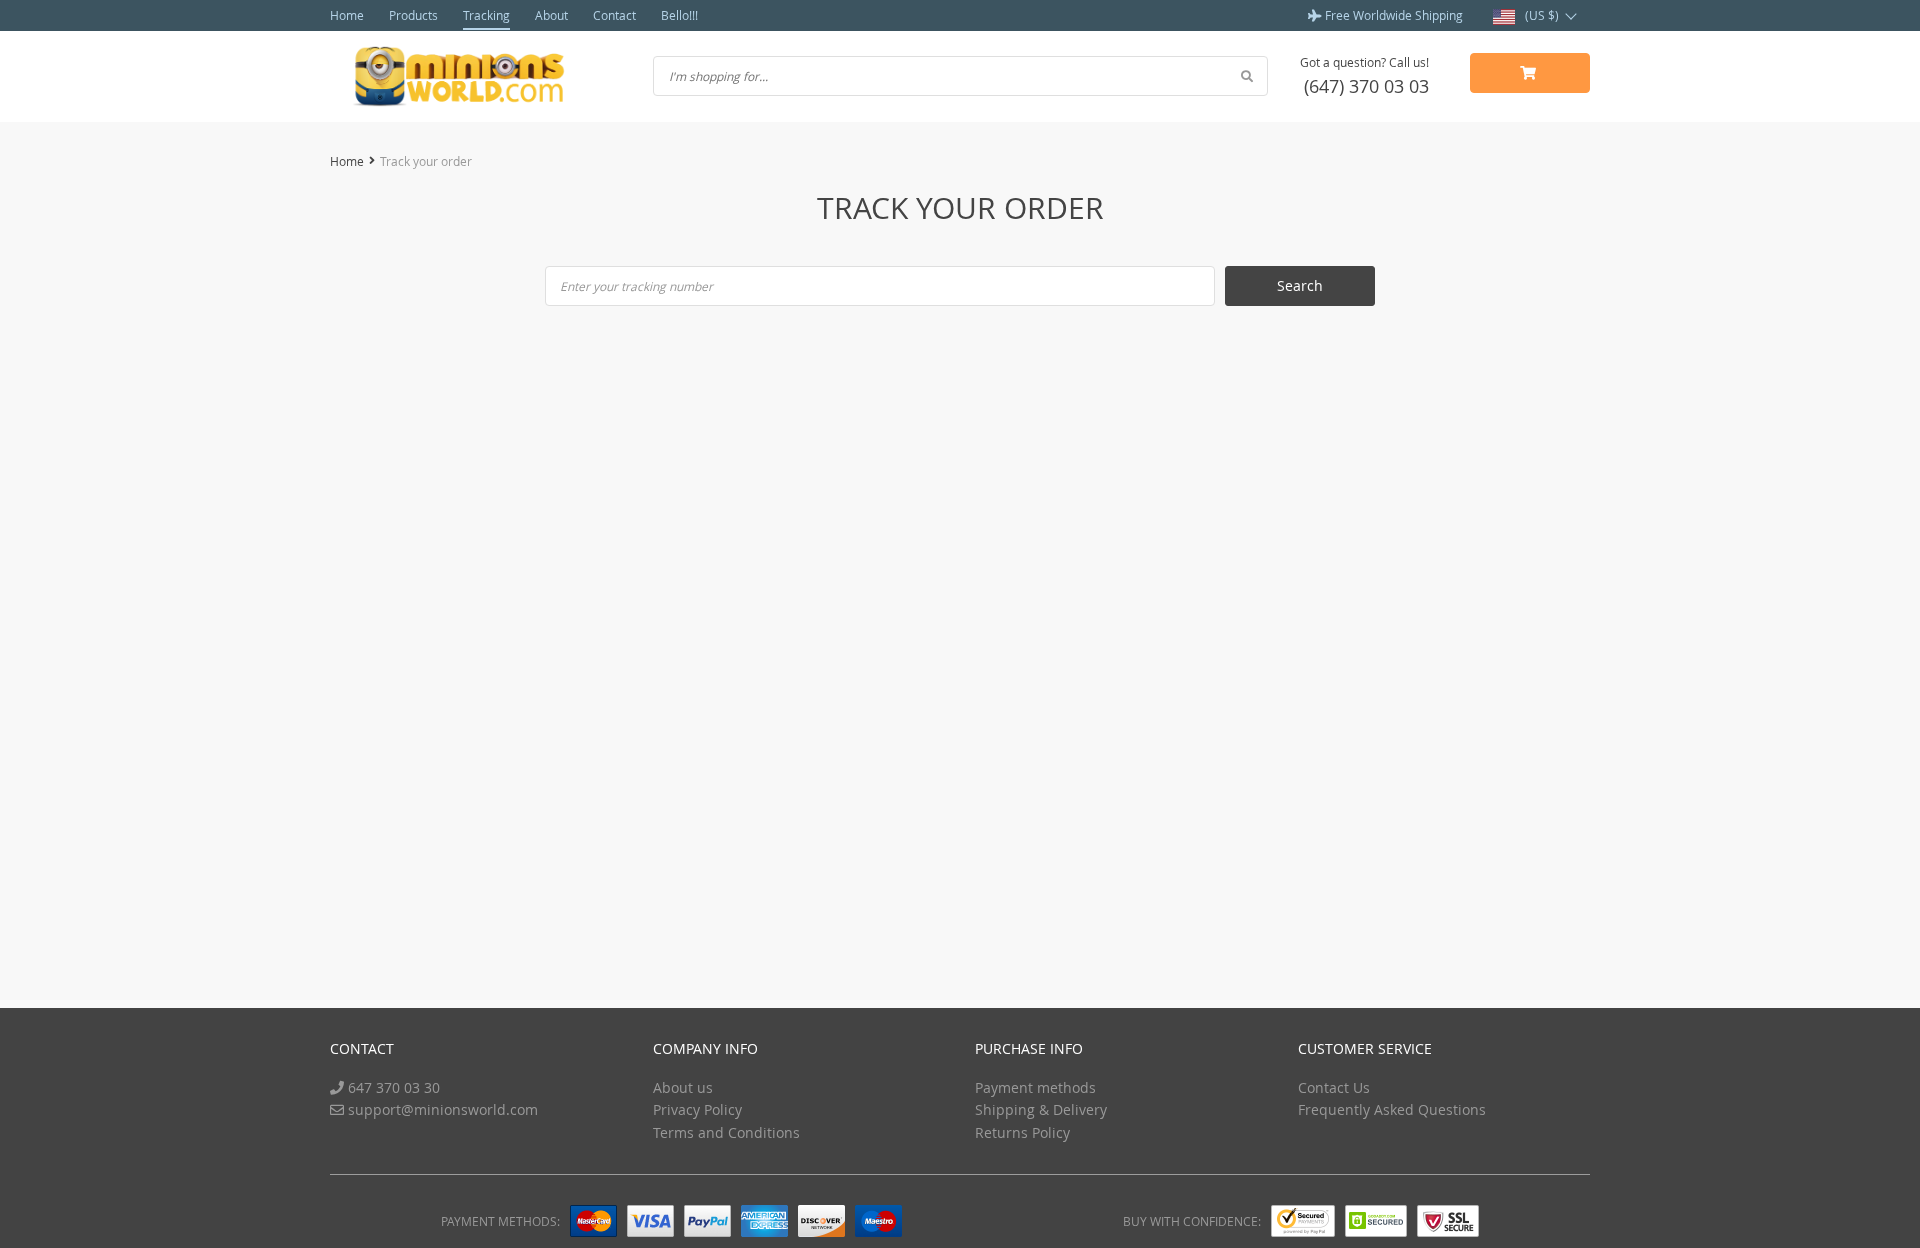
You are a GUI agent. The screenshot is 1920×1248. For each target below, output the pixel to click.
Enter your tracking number (636, 286)
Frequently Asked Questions (1392, 1109)
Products (413, 15)
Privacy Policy (697, 1109)
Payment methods (1035, 1087)
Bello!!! (679, 15)
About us (683, 1087)
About (551, 15)
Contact (614, 15)
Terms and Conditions (726, 1132)
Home (347, 15)
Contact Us (1334, 1087)
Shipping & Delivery (1041, 1109)
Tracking (486, 15)
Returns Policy (1022, 1132)
